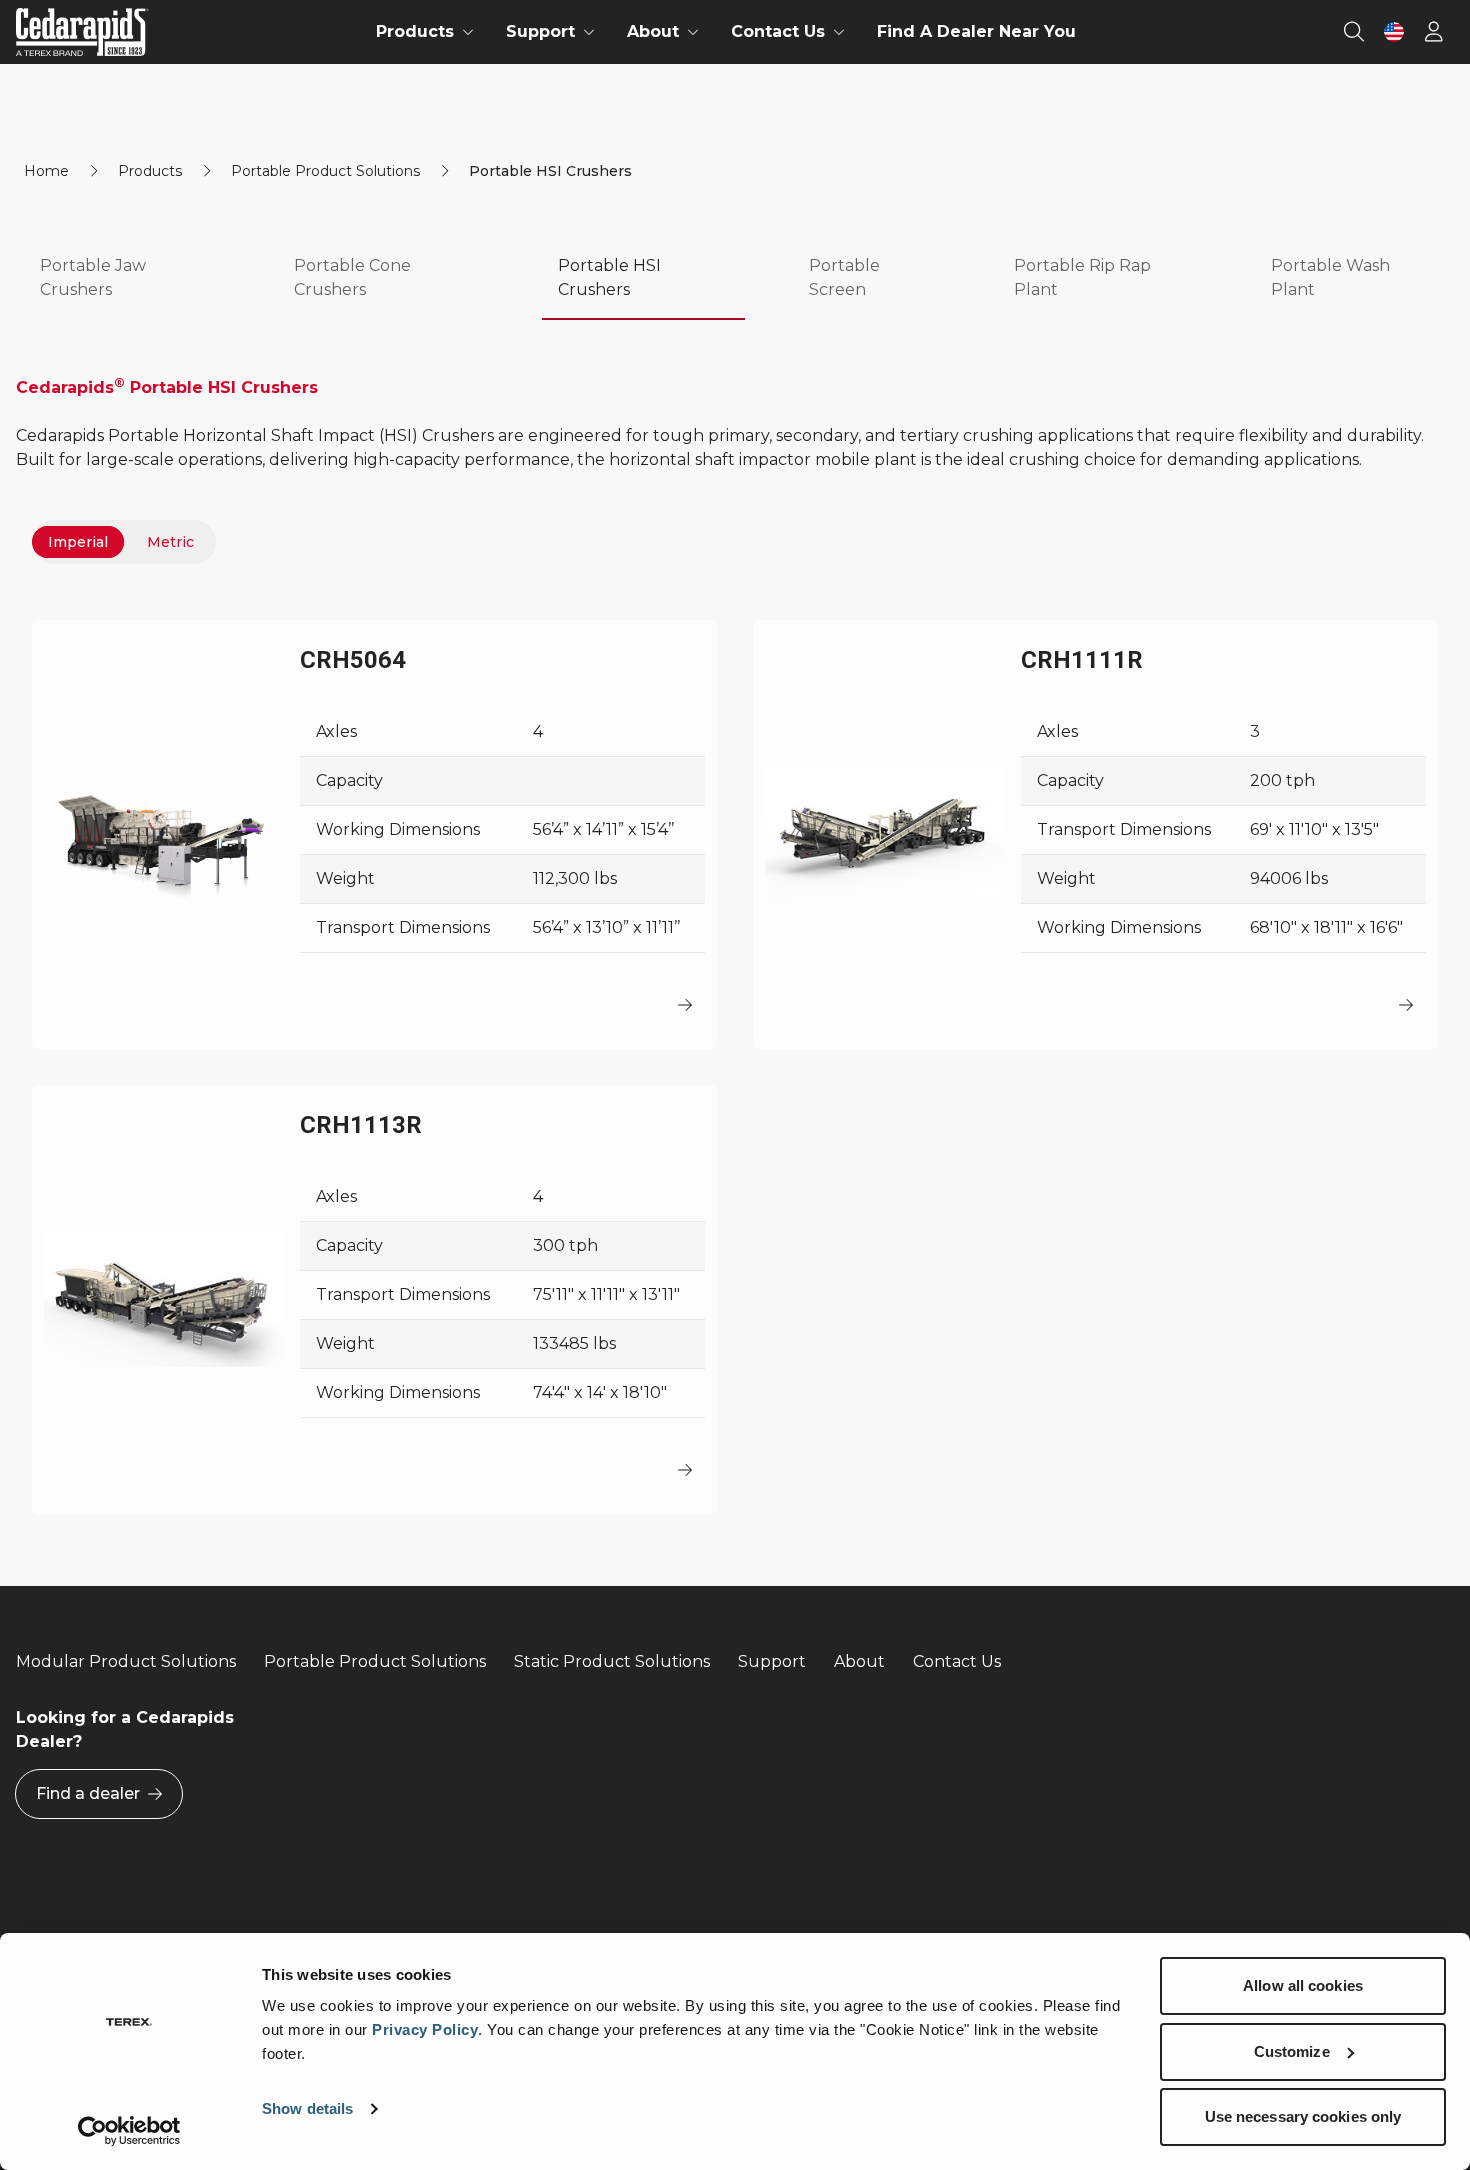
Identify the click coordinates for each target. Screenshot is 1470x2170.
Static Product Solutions (612, 1661)
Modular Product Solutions (126, 1661)
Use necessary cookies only (1303, 2116)
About (859, 1661)
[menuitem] (425, 32)
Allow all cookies (1303, 1985)
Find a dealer (88, 1793)
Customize (1292, 2051)
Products (150, 171)
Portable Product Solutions (325, 171)
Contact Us (957, 1661)
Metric (170, 542)
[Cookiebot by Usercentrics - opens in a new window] (129, 2131)
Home (46, 171)
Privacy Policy (425, 2029)
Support (772, 1661)
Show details (307, 2108)
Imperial (78, 542)
